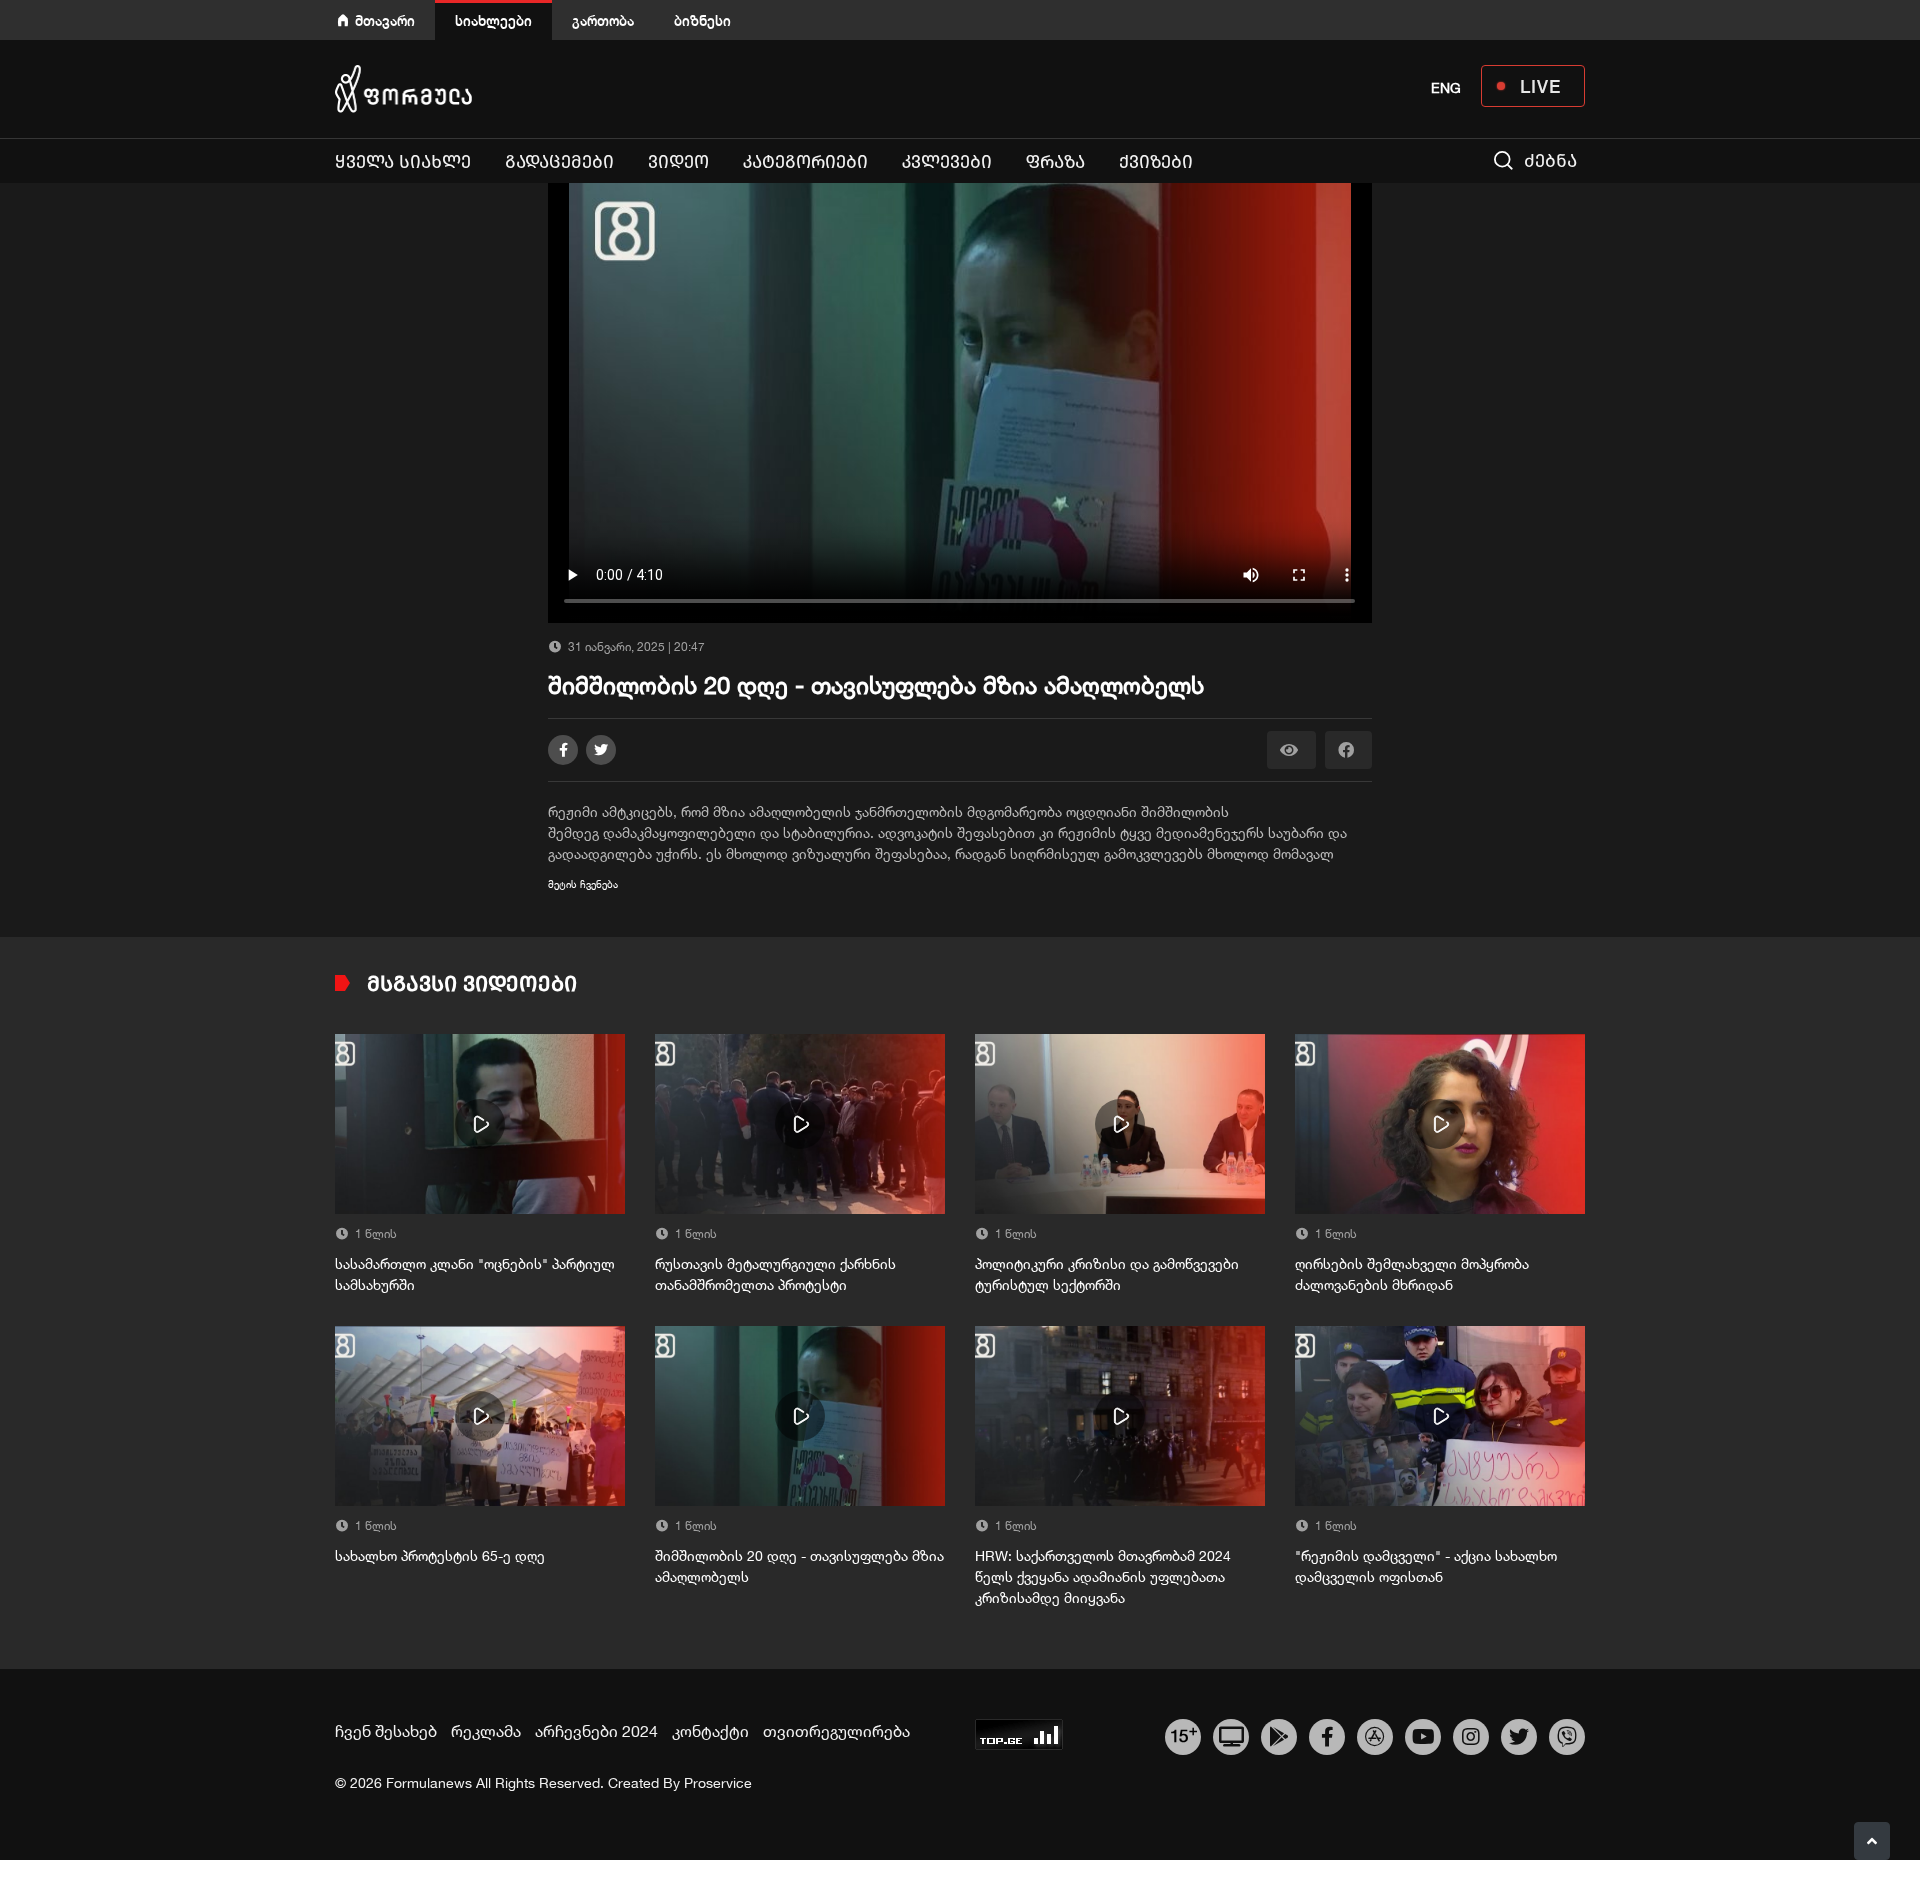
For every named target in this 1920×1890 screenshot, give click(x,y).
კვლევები (947, 162)
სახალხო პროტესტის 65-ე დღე (440, 1556)
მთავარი (385, 20)
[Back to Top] (1872, 1841)
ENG (1446, 88)
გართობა (603, 20)
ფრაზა (1055, 162)
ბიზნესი (702, 20)
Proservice (718, 1783)
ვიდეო (678, 162)
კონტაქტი (710, 1731)
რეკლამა (486, 1731)
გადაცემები (559, 162)
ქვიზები (1156, 162)
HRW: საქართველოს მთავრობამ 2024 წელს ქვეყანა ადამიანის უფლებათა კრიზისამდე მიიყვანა (1103, 1577)
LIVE (1540, 86)
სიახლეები (493, 20)
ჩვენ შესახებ (386, 1731)
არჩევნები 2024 (596, 1731)
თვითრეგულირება (836, 1731)
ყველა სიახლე (403, 162)
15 (1183, 1734)
